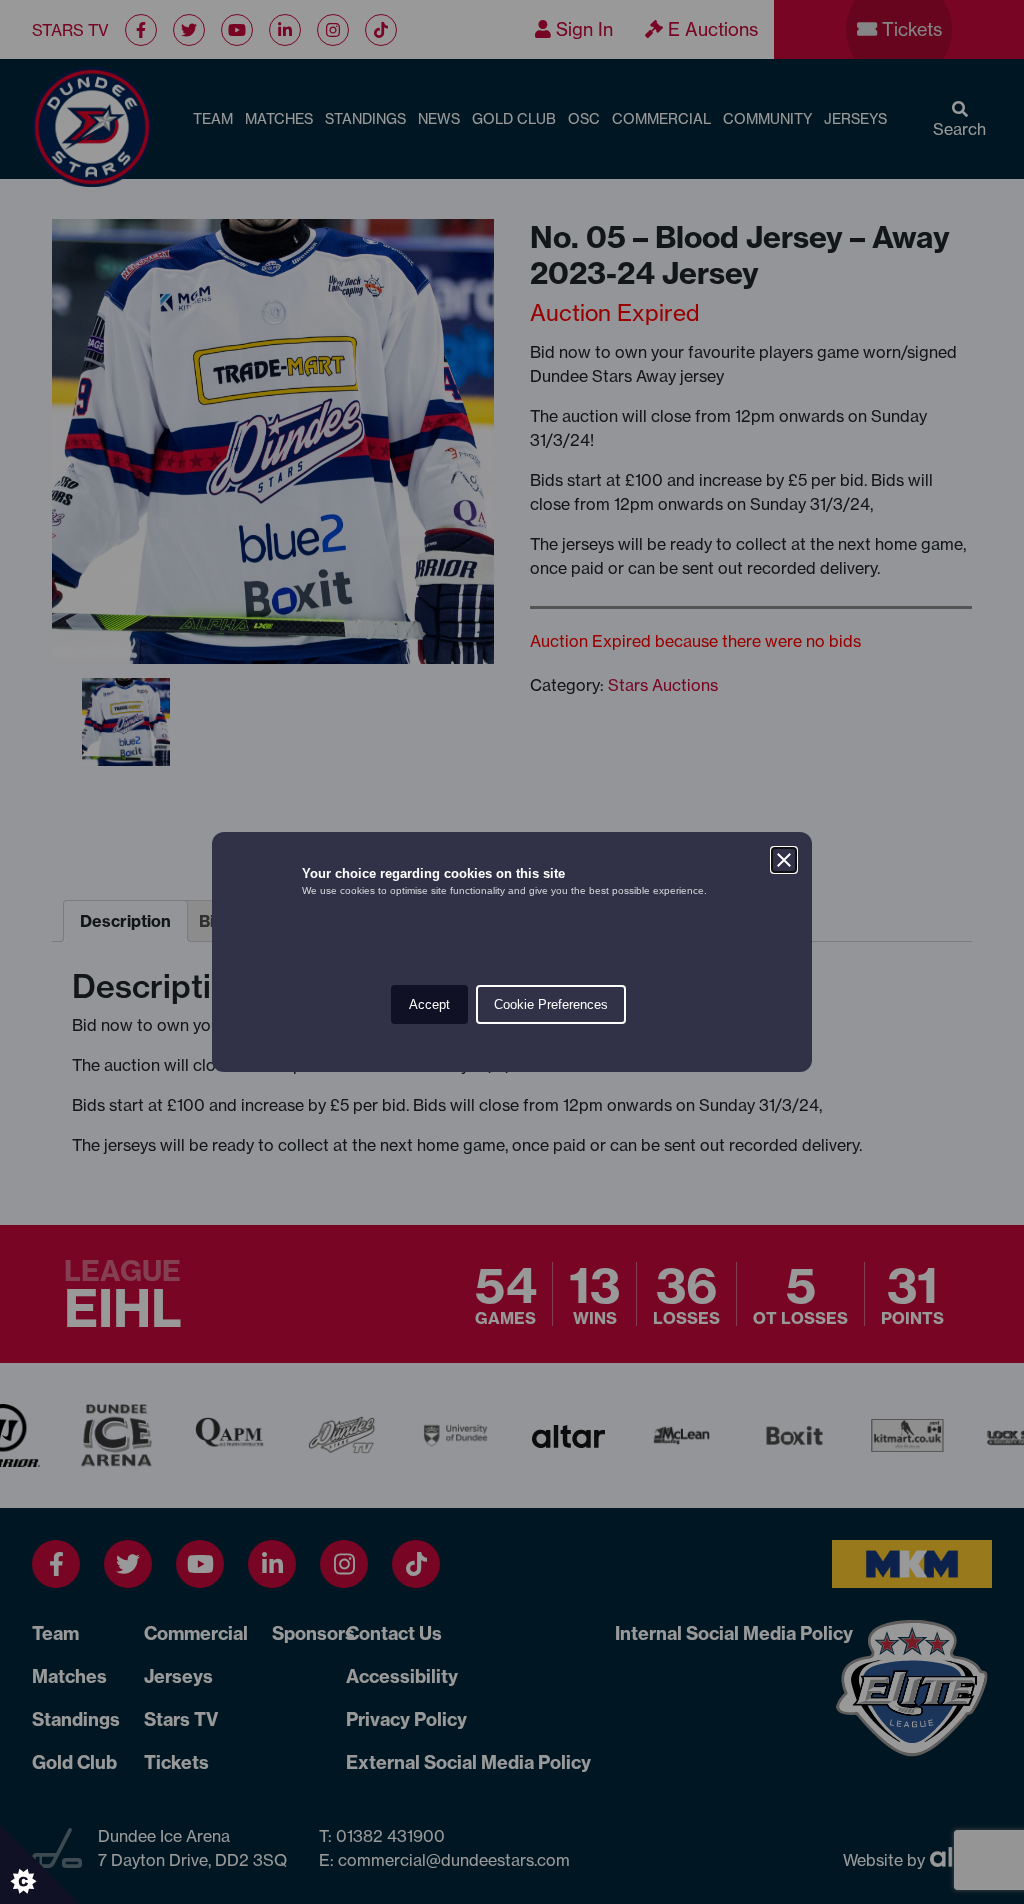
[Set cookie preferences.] (40, 1864)
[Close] (784, 860)
